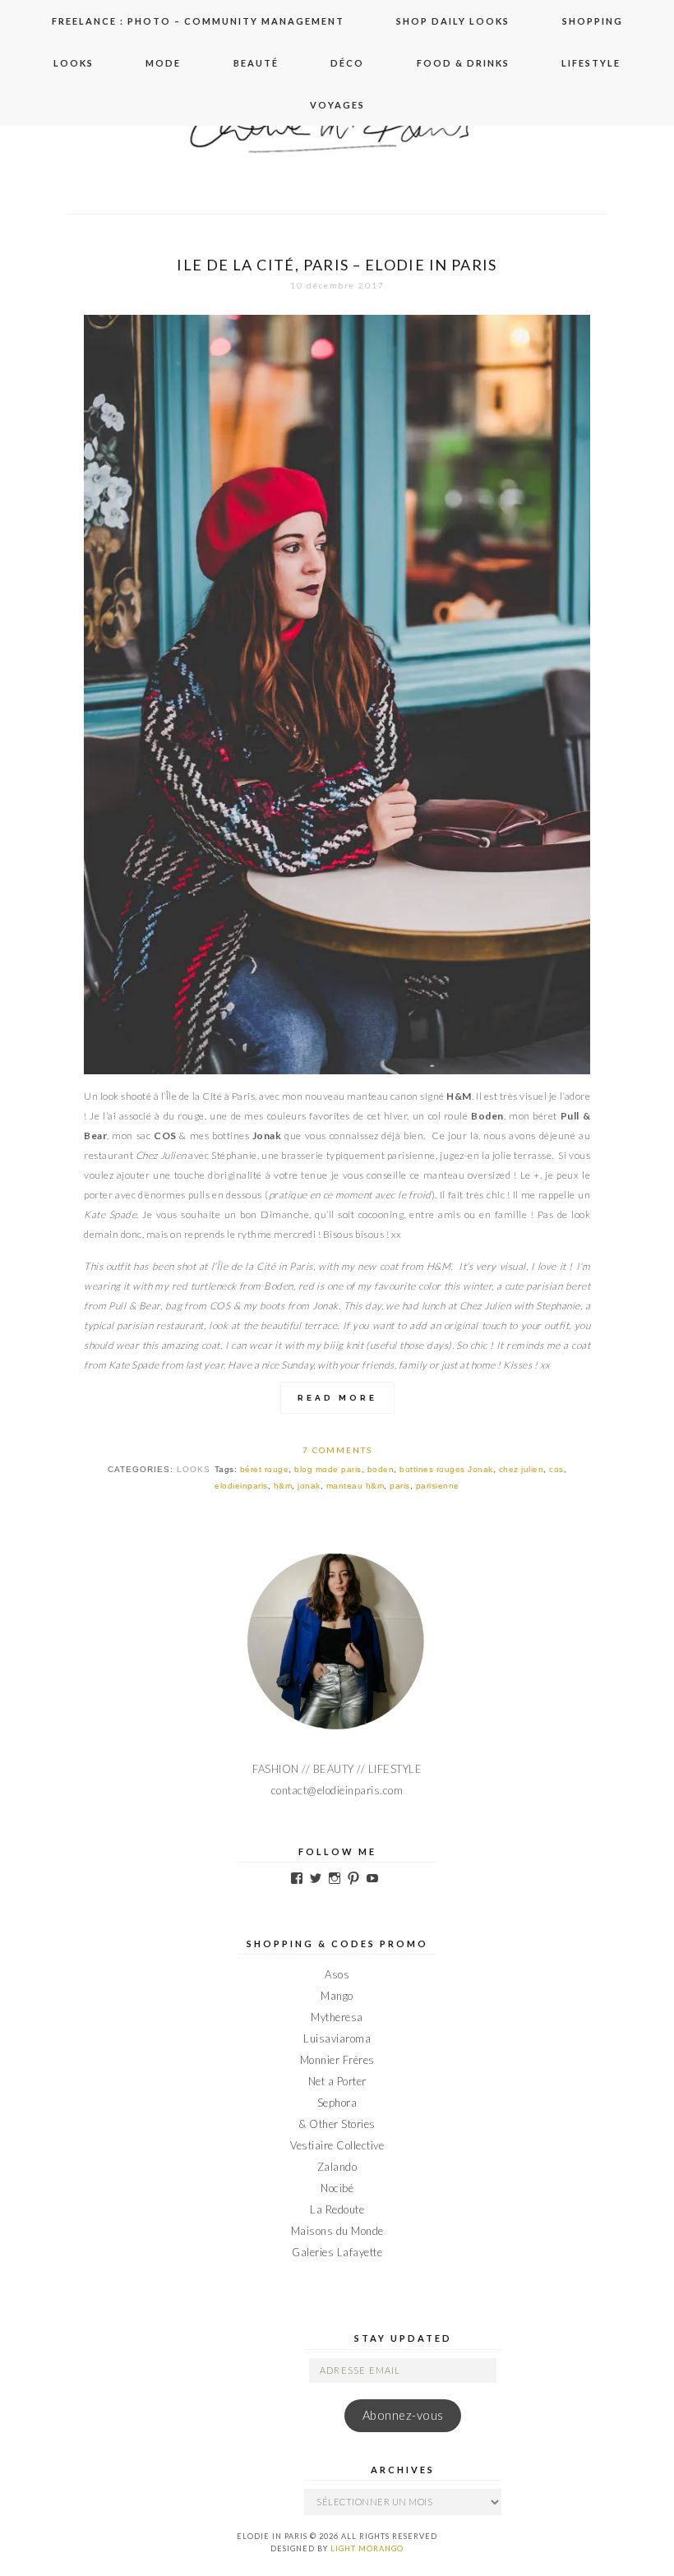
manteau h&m (355, 1486)
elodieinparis (241, 1486)
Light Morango (367, 2548)
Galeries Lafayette (337, 2252)
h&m (283, 1486)
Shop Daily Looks (453, 21)
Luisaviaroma (337, 2038)
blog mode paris (328, 1469)
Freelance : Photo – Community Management (198, 21)
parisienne (438, 1486)
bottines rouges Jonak (446, 1469)
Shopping (593, 21)
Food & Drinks (463, 63)
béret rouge (265, 1469)
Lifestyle (591, 63)
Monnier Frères (337, 2060)
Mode (163, 63)
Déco (347, 63)
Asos (337, 1974)
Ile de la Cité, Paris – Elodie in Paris (337, 265)
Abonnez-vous (403, 2415)
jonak (309, 1486)
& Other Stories (337, 2124)
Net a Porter (337, 2081)
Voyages (337, 105)
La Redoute (337, 2209)
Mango (337, 1996)
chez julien (522, 1469)
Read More (337, 1398)
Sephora (337, 2103)
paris (400, 1486)
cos (556, 1469)
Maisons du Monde (337, 2231)
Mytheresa (337, 2017)
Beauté (256, 63)
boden (381, 1469)
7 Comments (337, 1450)
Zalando (337, 2167)
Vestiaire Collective (337, 2145)
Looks (74, 63)
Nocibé (337, 2188)
